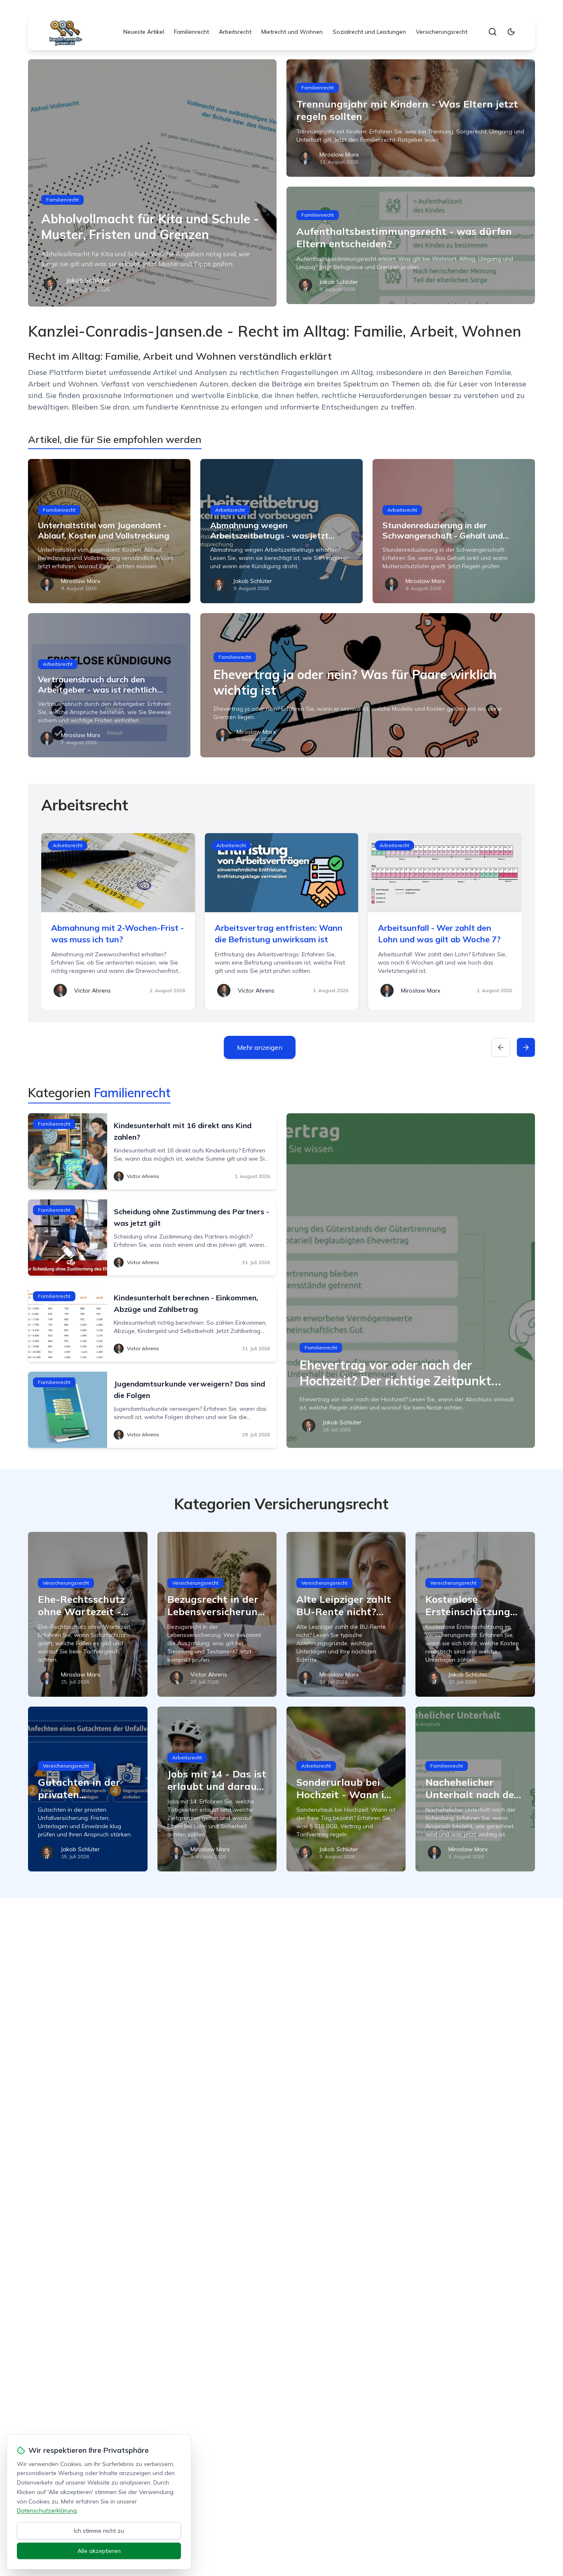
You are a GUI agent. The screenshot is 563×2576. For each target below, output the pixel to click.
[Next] (526, 1047)
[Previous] (501, 1047)
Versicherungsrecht (442, 32)
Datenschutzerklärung (47, 2510)
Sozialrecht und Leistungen (369, 32)
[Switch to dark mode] (511, 32)
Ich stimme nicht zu (99, 2531)
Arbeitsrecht (235, 32)
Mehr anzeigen (260, 1047)
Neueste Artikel (144, 32)
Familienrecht (191, 32)
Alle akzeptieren (99, 2551)
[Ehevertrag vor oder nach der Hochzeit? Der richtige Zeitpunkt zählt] (411, 1281)
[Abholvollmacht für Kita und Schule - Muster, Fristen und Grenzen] (152, 183)
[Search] (493, 32)
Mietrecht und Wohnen (292, 32)
